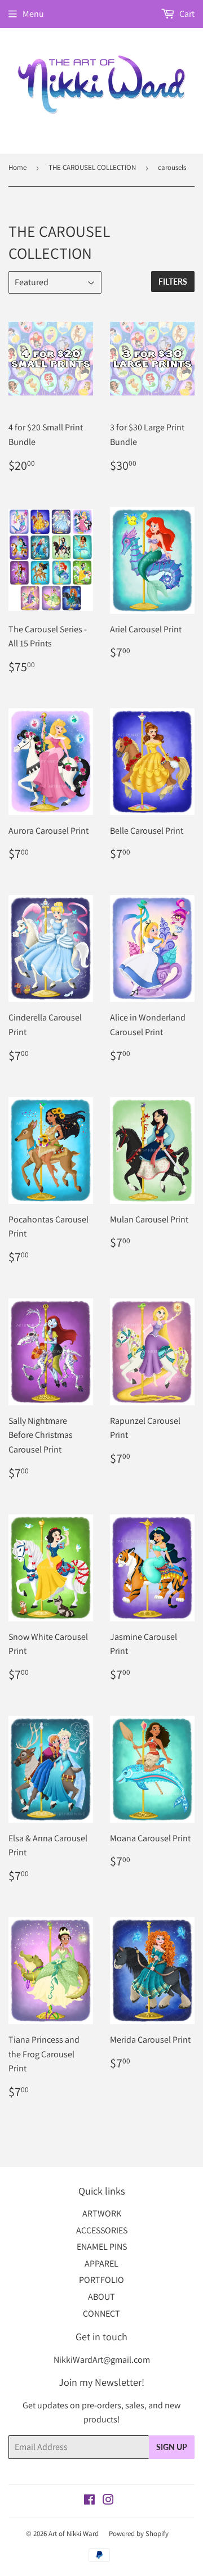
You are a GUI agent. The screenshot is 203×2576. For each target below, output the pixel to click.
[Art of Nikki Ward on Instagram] (108, 2501)
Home (17, 167)
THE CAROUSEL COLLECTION (92, 167)
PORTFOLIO (101, 2280)
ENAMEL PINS (102, 2247)
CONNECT (101, 2314)
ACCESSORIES (102, 2230)
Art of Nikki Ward (74, 2534)
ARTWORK (102, 2213)
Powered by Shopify (139, 2534)
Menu (33, 14)
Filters (173, 282)
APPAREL (101, 2263)
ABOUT (101, 2297)
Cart (186, 14)
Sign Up (172, 2447)
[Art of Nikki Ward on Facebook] (89, 2501)
